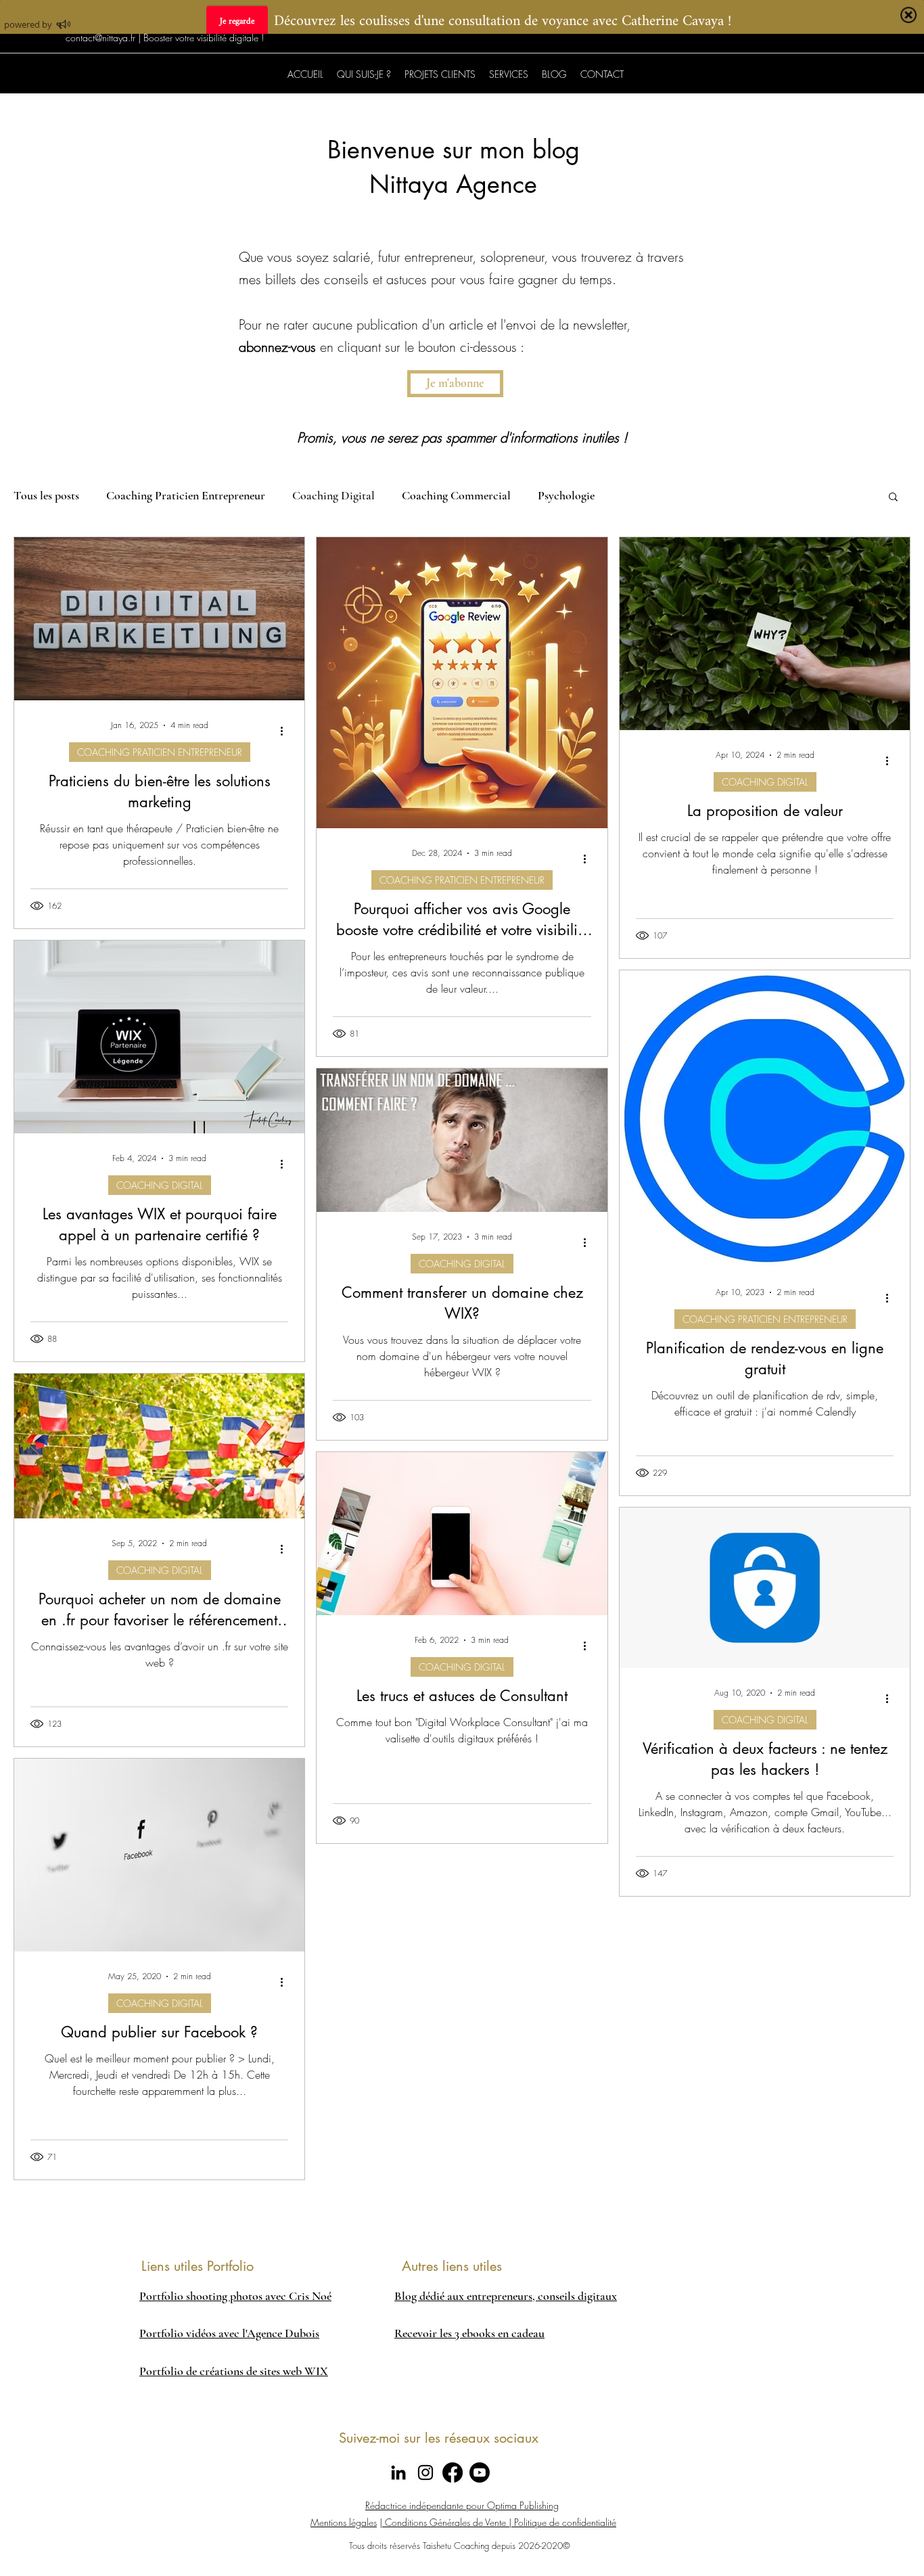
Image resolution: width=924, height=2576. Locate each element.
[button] (750, 2364)
